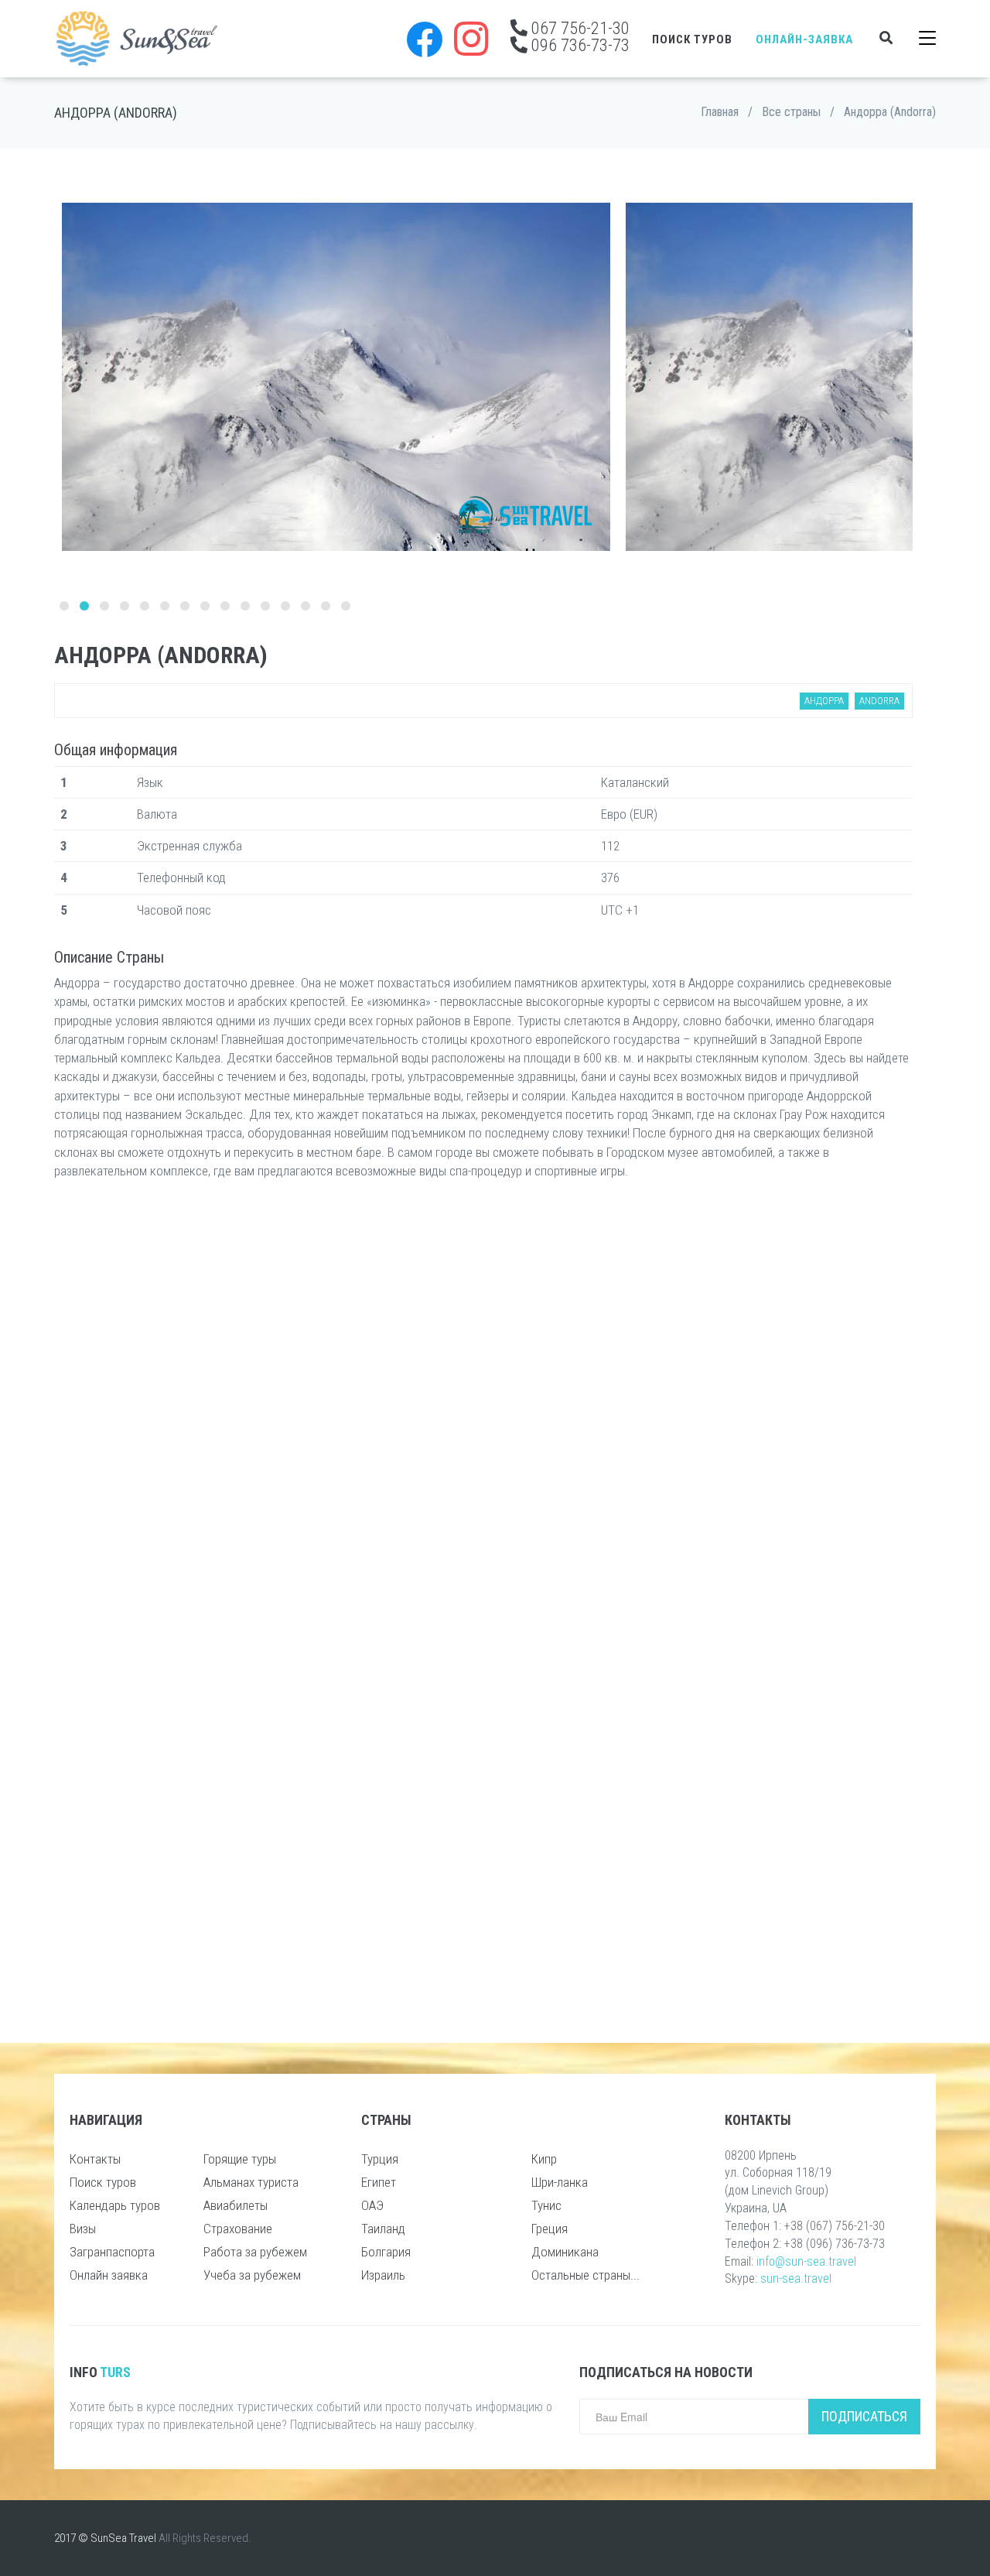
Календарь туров (115, 2205)
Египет (379, 2182)
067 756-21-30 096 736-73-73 (579, 36)
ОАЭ (372, 2205)
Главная (720, 112)
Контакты (95, 2159)
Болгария (386, 2252)
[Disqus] (483, 1397)
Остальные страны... (585, 2275)
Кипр (544, 2159)
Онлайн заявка (109, 2275)
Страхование (238, 2229)
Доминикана (565, 2252)
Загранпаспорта (112, 2252)
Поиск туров (692, 39)
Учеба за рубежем (252, 2275)
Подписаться (864, 2416)
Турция (380, 2159)
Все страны (791, 112)
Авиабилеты (236, 2205)
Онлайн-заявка (804, 39)
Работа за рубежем (255, 2252)
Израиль (383, 2275)
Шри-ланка (560, 2182)
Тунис (546, 2205)
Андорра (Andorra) (890, 112)
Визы (83, 2229)
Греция (550, 2229)
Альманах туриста (251, 2182)
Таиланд (383, 2229)
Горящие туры (240, 2159)
